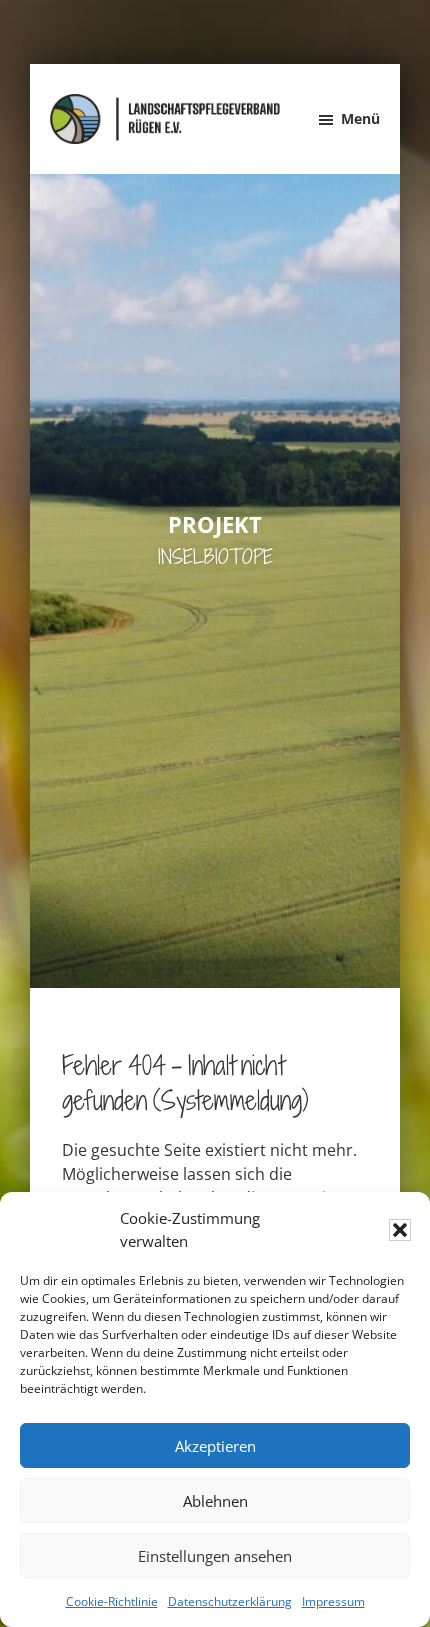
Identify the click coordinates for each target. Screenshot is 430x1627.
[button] (400, 1230)
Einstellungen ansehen (215, 1556)
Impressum (333, 1601)
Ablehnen (215, 1501)
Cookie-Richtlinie (112, 1601)
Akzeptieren (215, 1446)
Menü (360, 118)
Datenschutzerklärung (230, 1601)
